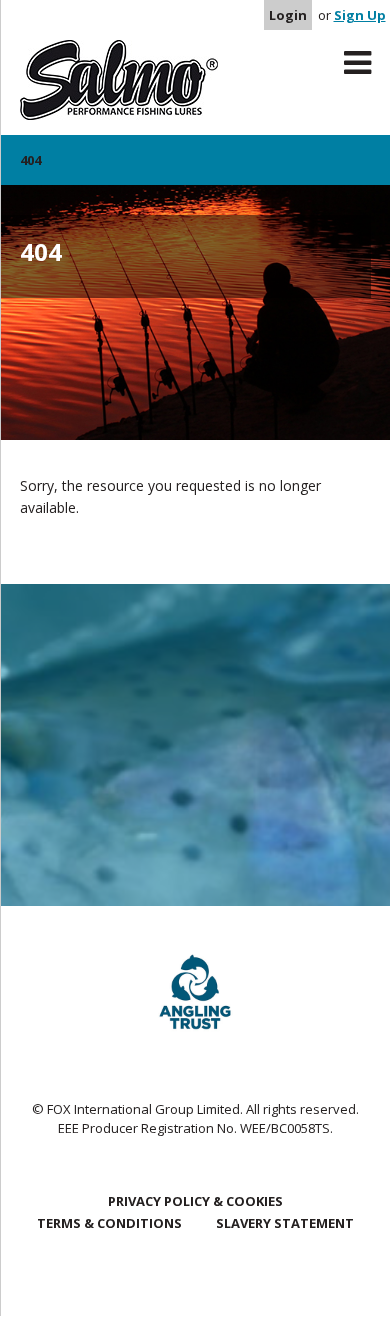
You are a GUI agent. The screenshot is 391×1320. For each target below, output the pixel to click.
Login (288, 15)
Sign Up (360, 15)
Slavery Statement (285, 1223)
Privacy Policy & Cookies (195, 1201)
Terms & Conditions (109, 1223)
